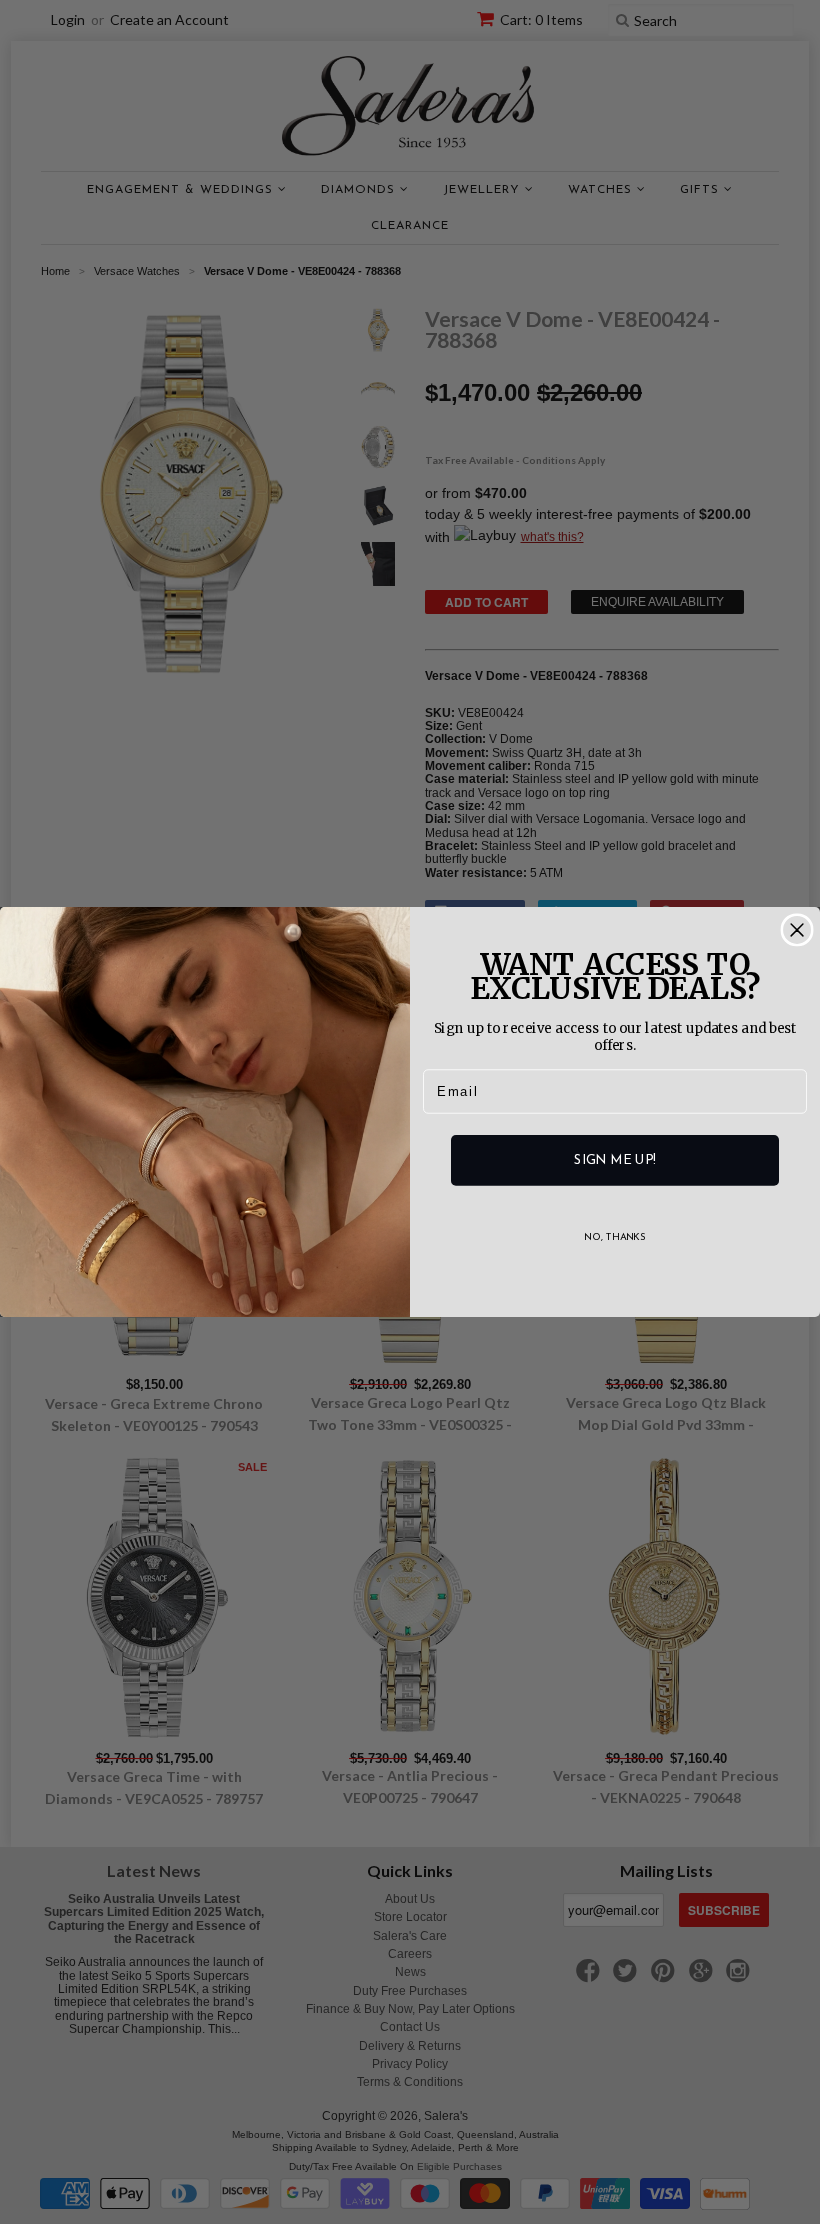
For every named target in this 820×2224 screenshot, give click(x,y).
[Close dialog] (797, 930)
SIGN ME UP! (614, 1160)
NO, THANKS (615, 1238)
